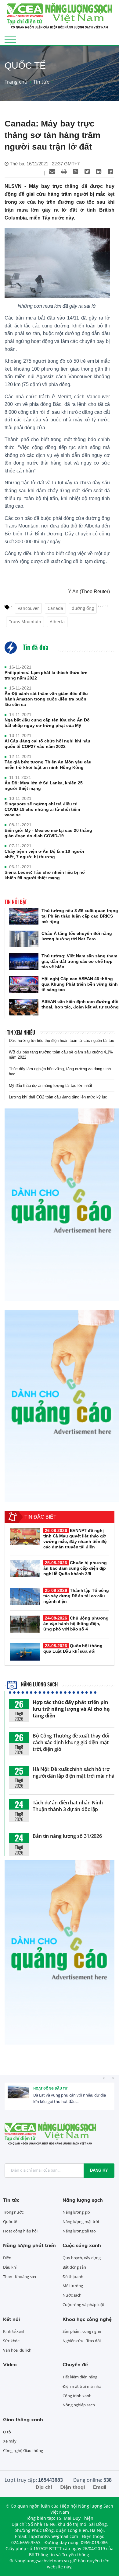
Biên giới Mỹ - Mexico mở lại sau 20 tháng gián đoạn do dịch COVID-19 (48, 833)
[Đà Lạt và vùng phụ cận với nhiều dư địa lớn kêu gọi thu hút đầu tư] (18, 2096)
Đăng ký (99, 2170)
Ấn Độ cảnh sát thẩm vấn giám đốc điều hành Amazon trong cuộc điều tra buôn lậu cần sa (46, 699)
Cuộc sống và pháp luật (83, 2305)
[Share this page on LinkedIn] (99, 171)
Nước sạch (72, 2295)
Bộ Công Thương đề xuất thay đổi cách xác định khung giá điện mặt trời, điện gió (71, 1742)
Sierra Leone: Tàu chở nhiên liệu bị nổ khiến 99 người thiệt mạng (45, 875)
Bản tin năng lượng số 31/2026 (67, 1836)
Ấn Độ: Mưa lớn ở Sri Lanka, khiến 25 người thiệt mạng (44, 786)
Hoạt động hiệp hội (20, 2231)
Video (10, 2364)
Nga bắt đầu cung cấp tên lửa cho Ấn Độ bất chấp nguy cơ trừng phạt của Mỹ (47, 723)
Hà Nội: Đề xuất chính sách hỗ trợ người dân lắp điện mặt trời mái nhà (74, 1772)
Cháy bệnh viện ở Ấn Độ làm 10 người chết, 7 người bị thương (44, 854)
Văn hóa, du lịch (17, 2350)
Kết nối (11, 2319)
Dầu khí (10, 2267)
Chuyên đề (75, 2364)
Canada (55, 608)
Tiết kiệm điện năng (80, 2377)
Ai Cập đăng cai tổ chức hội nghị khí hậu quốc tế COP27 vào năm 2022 (47, 744)
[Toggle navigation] (10, 39)
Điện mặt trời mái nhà (82, 2386)
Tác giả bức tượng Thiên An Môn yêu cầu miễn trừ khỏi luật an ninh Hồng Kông (48, 765)
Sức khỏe (11, 2341)
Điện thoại (72, 2487)
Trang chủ (16, 82)
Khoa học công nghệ (87, 2319)
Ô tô (7, 2432)
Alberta (57, 622)
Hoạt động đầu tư (50, 2088)
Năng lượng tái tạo (79, 2231)
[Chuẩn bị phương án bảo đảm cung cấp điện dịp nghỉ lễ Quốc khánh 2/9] (25, 1569)
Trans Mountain (25, 622)
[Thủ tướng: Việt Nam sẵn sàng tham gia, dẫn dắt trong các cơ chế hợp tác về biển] (24, 961)
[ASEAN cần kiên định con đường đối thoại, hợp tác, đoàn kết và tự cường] (24, 1007)
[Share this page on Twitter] (87, 171)
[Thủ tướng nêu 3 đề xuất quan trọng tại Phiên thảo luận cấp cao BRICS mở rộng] (24, 916)
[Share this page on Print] (64, 171)
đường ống (83, 608)
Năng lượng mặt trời (81, 2222)
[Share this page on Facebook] (110, 171)
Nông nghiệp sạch (79, 2405)
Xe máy (10, 2441)
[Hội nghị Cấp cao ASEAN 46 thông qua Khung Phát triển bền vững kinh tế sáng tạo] (24, 984)
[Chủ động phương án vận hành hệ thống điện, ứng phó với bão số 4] (25, 1624)
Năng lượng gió (76, 2212)
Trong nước (13, 2212)
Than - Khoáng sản (20, 2277)
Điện (7, 2258)
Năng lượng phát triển (29, 2245)
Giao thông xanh (23, 2419)
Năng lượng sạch (39, 1684)
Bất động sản (74, 2267)
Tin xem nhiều (21, 1032)
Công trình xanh (77, 2396)
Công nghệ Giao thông (23, 2450)
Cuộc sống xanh (82, 2245)
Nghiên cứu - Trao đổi (82, 2341)
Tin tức (41, 82)
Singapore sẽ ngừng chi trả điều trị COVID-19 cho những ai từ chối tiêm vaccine (42, 809)
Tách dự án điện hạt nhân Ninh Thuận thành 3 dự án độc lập (68, 1806)
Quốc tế (10, 2222)
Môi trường (73, 2286)
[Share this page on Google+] (75, 171)
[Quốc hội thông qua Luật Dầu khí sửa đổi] (25, 1652)
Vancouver (28, 608)
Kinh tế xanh (14, 2331)
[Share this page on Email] (52, 171)
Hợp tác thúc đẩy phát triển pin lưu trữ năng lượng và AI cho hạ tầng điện (71, 1709)
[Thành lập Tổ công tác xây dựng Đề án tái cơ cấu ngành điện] (25, 1596)
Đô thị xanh (73, 2277)
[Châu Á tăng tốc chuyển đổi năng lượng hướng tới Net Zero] (24, 939)
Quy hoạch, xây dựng (82, 2258)
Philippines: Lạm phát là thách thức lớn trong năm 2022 (46, 675)
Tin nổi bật (16, 902)
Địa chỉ (44, 2487)
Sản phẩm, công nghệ (82, 2331)
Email (100, 2487)
